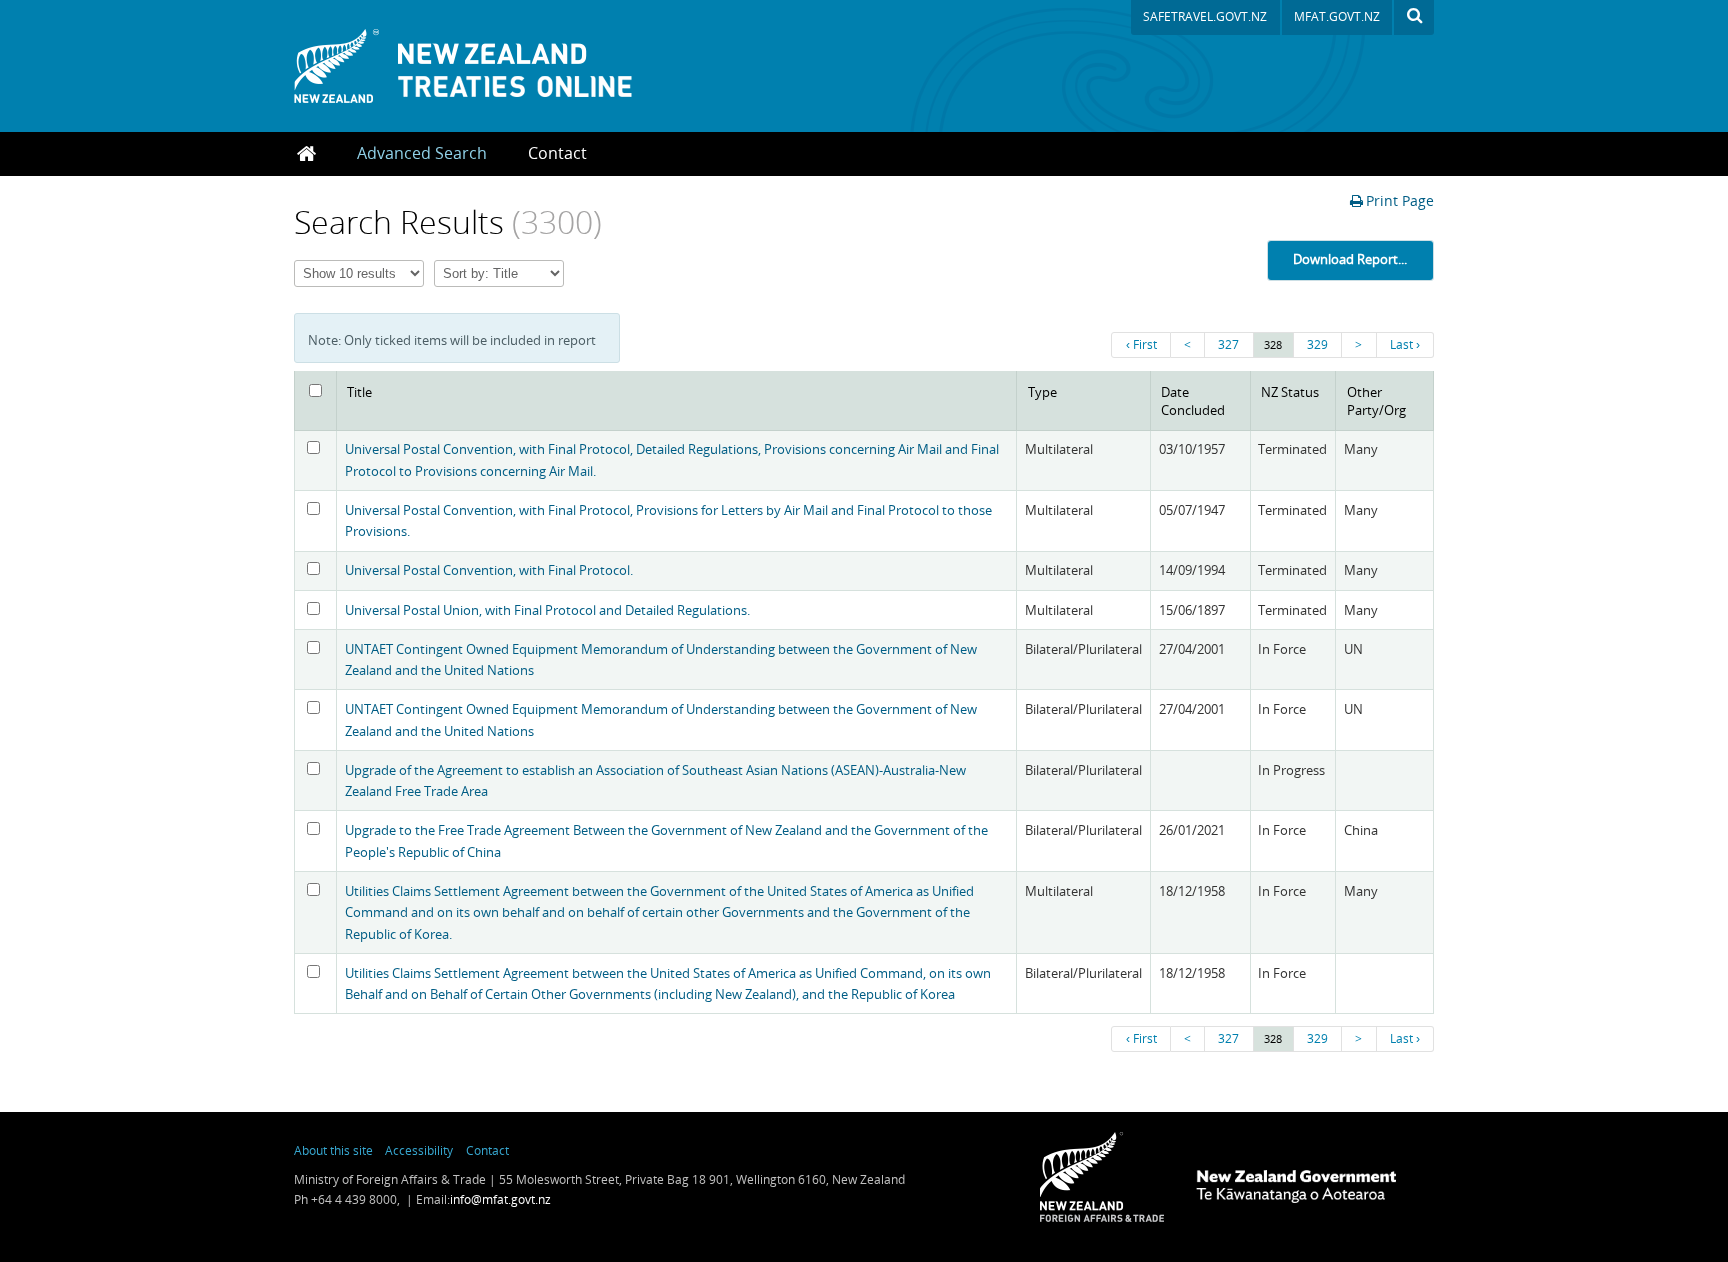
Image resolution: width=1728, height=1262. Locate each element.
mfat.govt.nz (1337, 16)
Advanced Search (422, 153)
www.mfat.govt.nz (1102, 1177)
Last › (1405, 344)
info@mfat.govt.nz (500, 1199)
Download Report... (1350, 259)
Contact (557, 153)
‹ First (1141, 344)
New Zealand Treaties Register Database (488, 66)
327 (1228, 344)
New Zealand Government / (1296, 1186)
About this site (333, 1150)
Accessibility (419, 1150)
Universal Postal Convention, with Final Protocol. (489, 570)
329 (1317, 344)
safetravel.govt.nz (1205, 16)
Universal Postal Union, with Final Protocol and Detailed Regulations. (547, 610)
